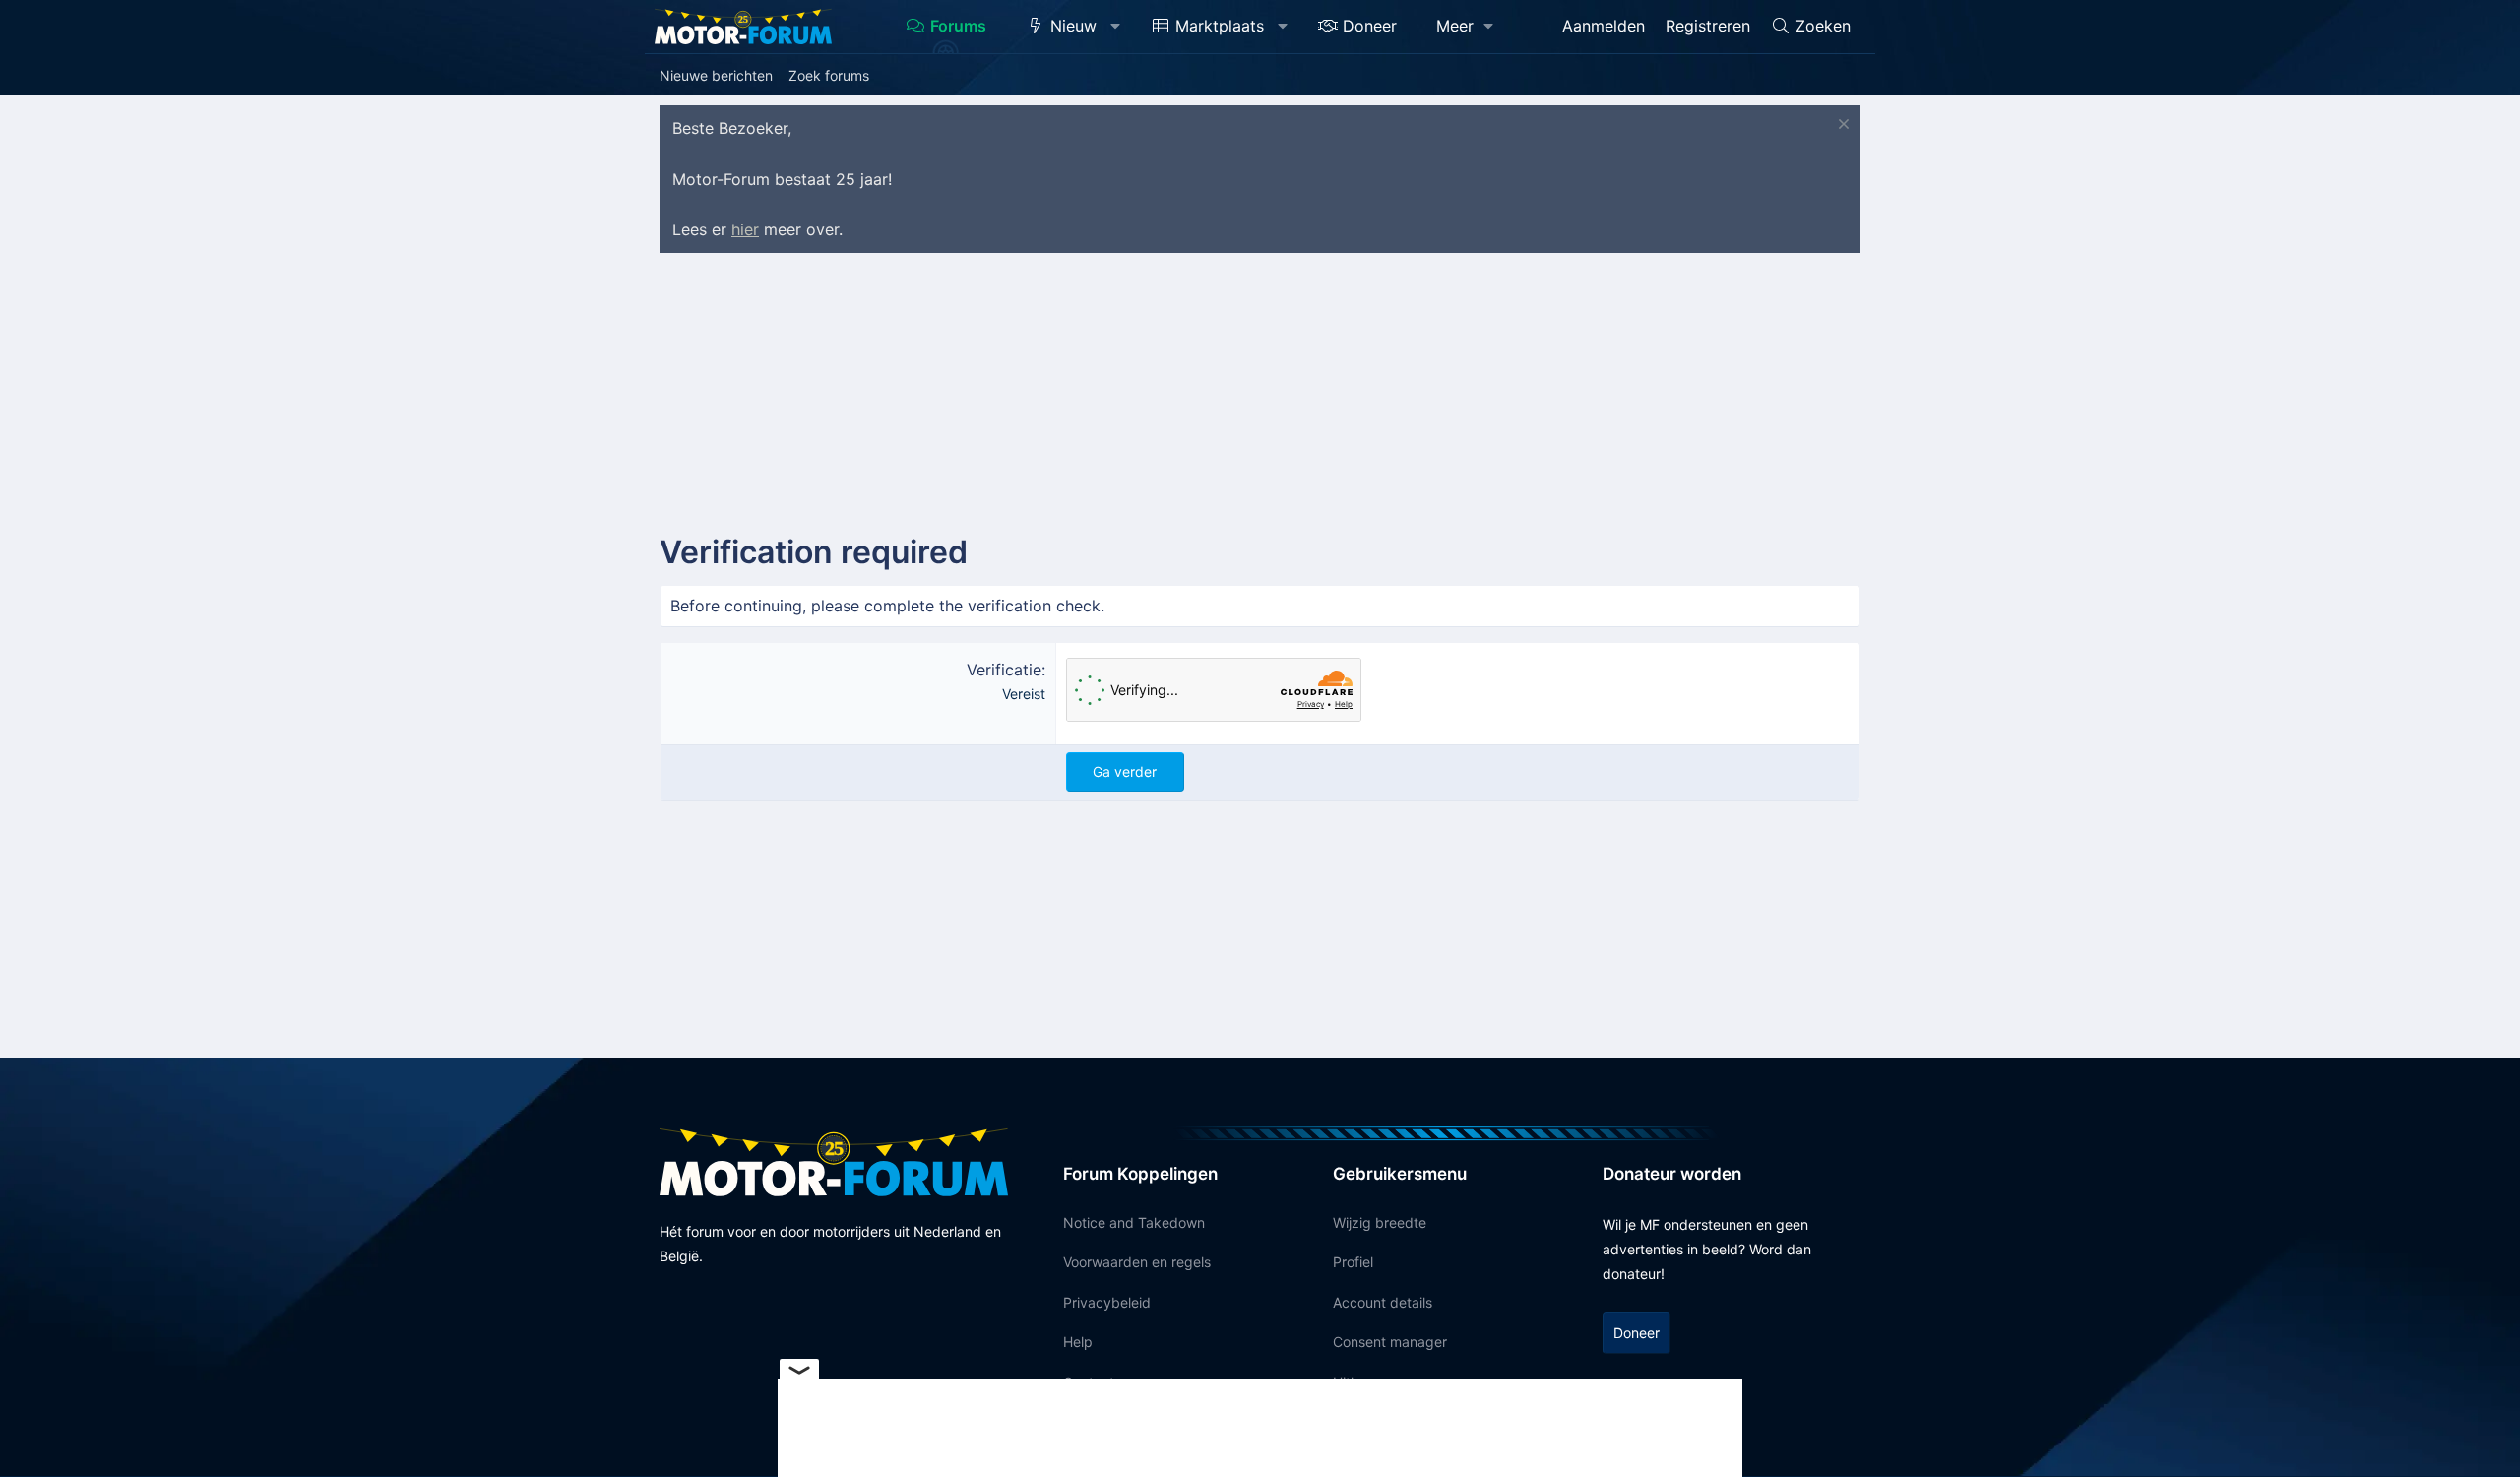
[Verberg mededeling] (1841, 127)
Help (1078, 1342)
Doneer (1370, 26)
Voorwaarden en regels (1137, 1262)
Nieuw (1073, 26)
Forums (958, 26)
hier (745, 229)
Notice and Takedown (1134, 1222)
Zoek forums (829, 75)
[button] (1116, 27)
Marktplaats (1220, 26)
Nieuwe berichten (716, 75)
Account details (1383, 1302)
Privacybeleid (1107, 1302)
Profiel (1353, 1262)
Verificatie (1004, 670)
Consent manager (1390, 1342)
